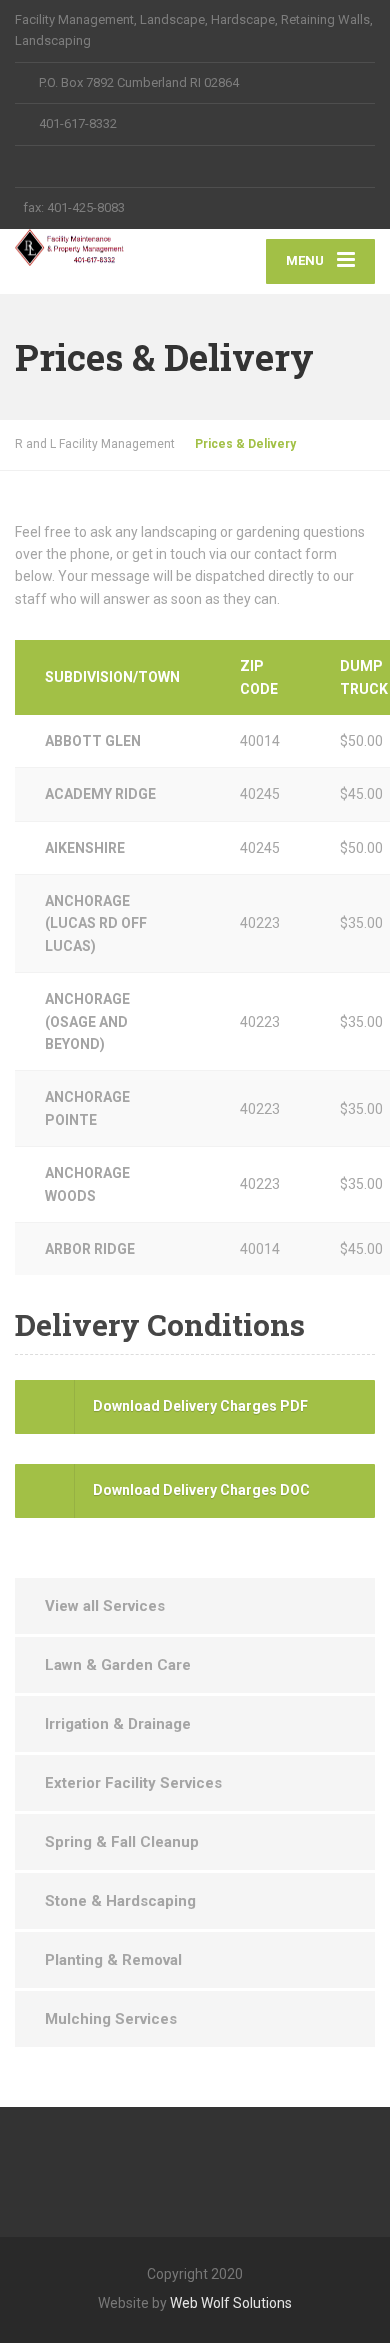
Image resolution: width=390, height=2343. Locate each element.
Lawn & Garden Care (118, 1665)
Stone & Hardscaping (120, 1901)
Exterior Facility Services (133, 1783)
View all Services (105, 1606)
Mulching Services (111, 2019)
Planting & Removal (113, 1960)
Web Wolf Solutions (231, 2303)
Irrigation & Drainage (118, 1724)
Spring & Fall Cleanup (122, 1842)
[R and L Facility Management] (105, 248)
